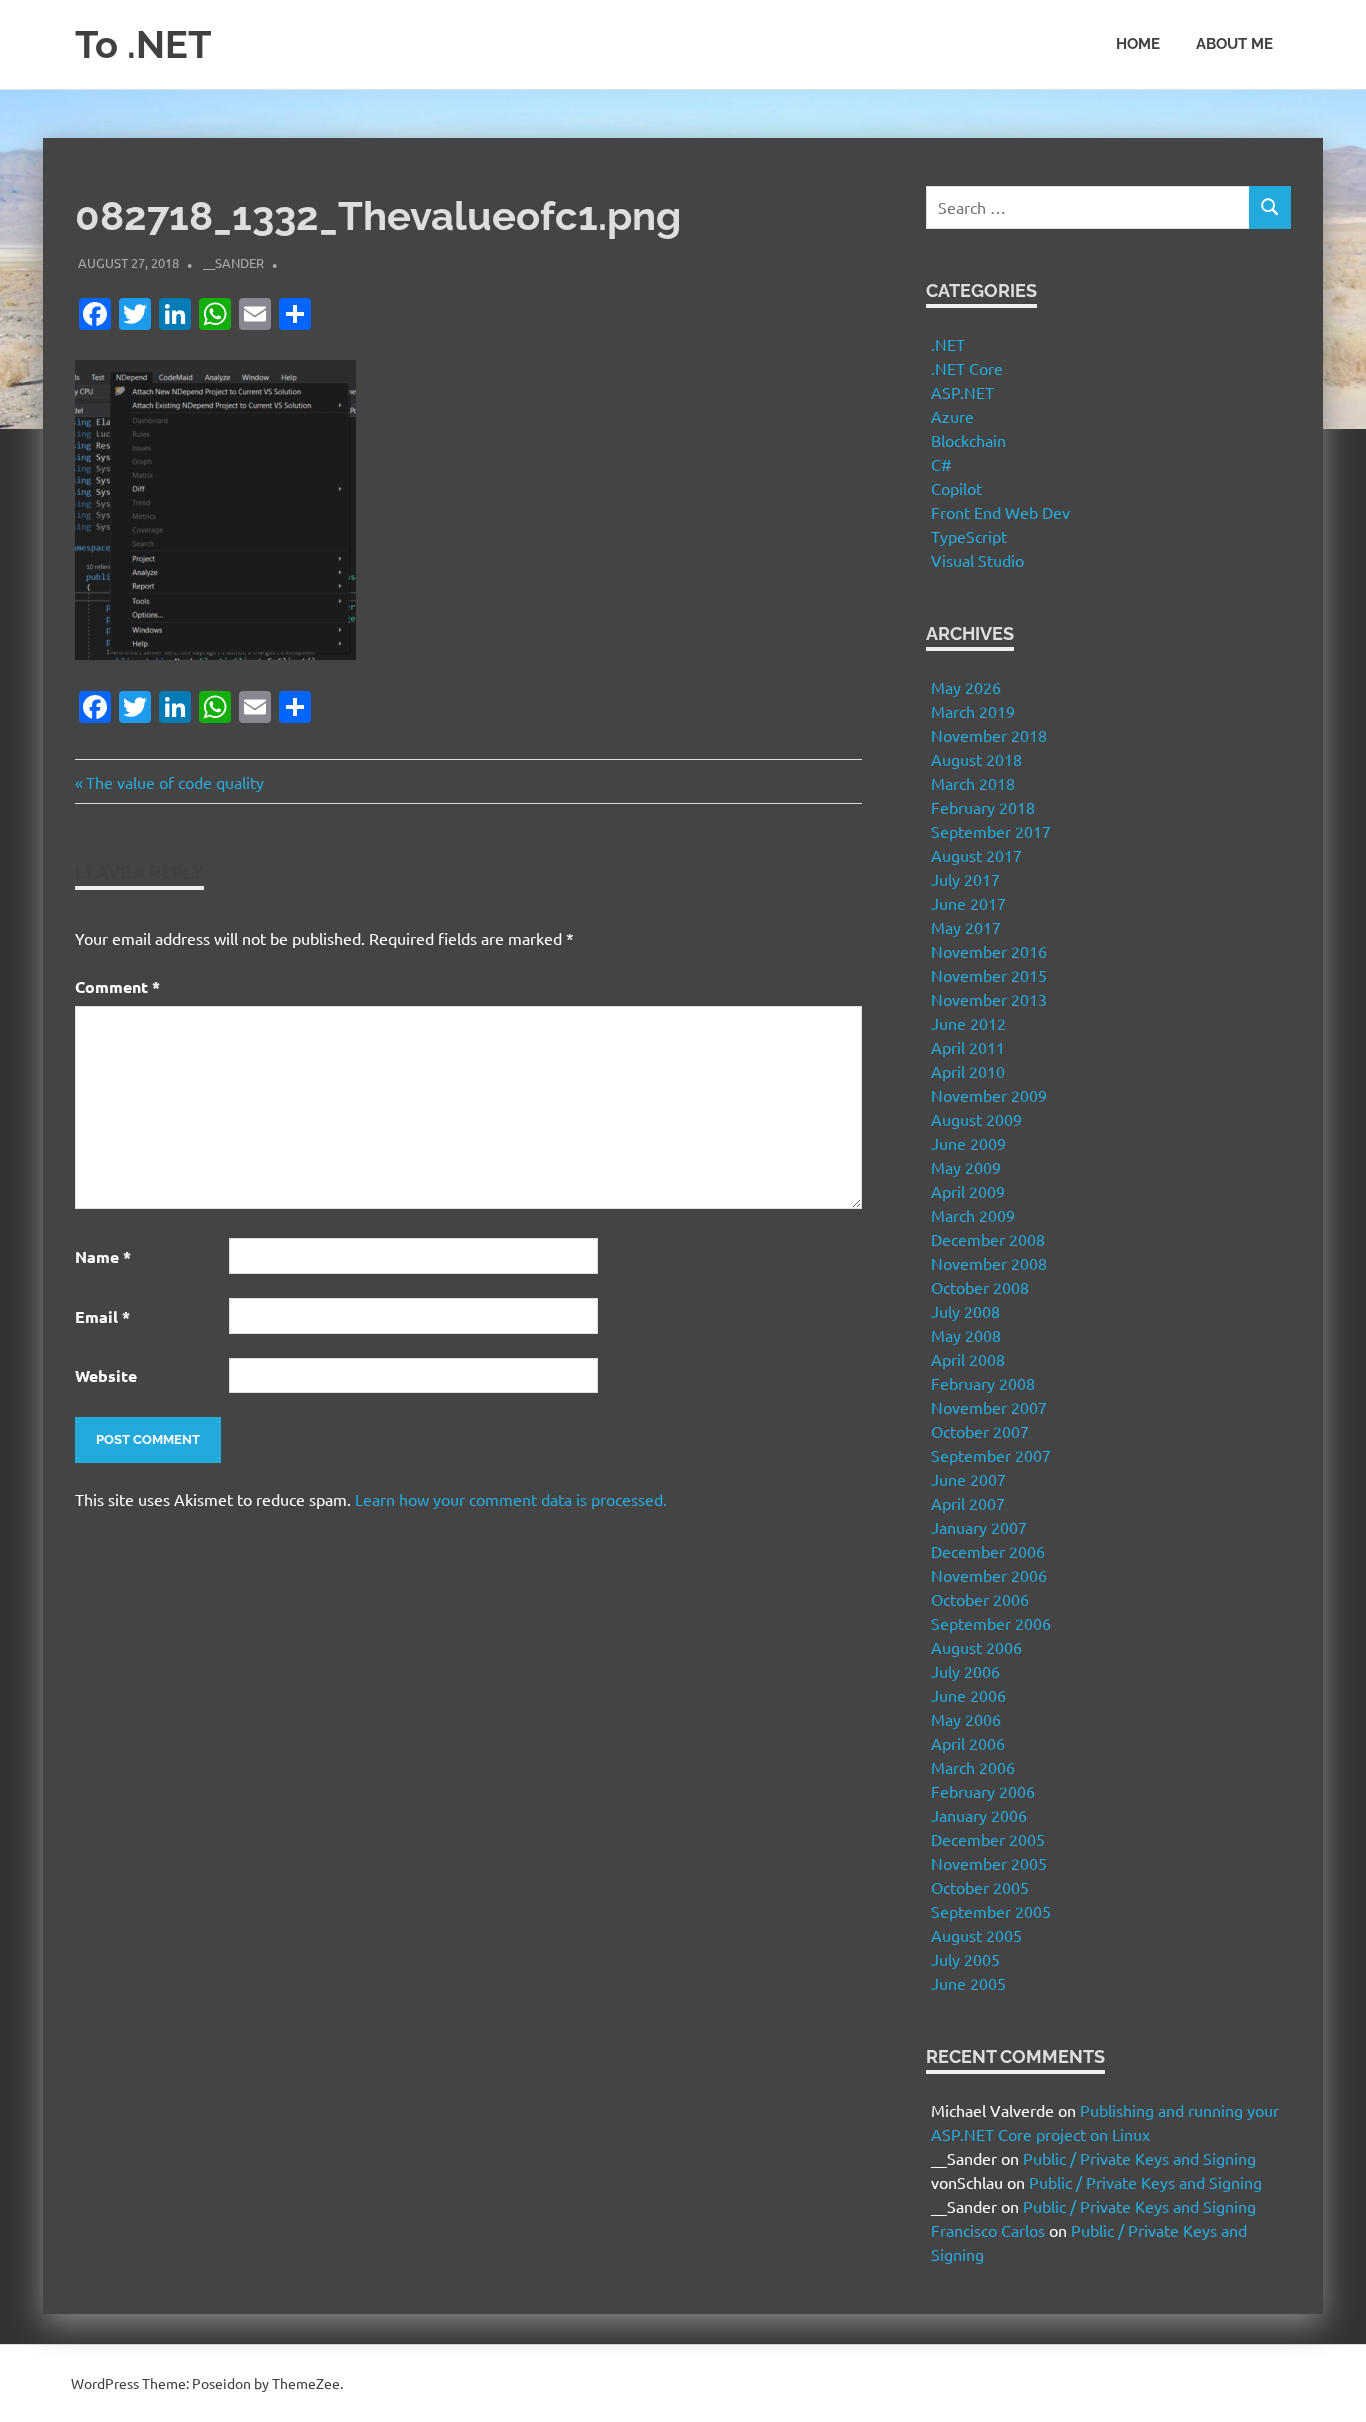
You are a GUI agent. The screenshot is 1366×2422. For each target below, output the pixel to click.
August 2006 (976, 1647)
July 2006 (965, 1671)
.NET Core (967, 368)
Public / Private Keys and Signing (1139, 2158)
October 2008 (980, 1287)
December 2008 (988, 1239)
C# (941, 464)
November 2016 (989, 951)
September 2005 (991, 1911)
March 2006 (973, 1767)
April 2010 (968, 1071)
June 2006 (968, 1695)
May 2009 (966, 1167)
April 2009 (968, 1191)
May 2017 (966, 927)
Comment (117, 986)
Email (102, 1316)
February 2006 (983, 1791)
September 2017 (991, 831)
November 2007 (989, 1407)
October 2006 (980, 1599)
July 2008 (965, 1311)
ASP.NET (962, 392)
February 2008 (983, 1383)
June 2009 (968, 1143)
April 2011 (968, 1047)
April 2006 (968, 1743)
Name (103, 1256)
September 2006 (991, 1623)
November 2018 (989, 735)
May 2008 (966, 1335)
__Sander (233, 262)
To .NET (143, 44)
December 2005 (988, 1839)
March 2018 (973, 783)
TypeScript (969, 536)
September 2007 (991, 1455)
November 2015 (989, 975)
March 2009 (973, 1215)
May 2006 (966, 1719)
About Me (1234, 44)
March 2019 (973, 711)
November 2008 (989, 1263)
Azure (952, 416)
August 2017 (976, 855)
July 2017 (965, 879)
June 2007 (968, 1479)
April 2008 (968, 1359)
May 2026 (966, 687)
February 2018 (983, 807)
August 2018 (976, 759)
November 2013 (989, 999)
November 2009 (989, 1095)
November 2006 (989, 1575)
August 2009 (976, 1119)
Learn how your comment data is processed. (511, 1499)
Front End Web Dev (1000, 512)
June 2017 (968, 903)
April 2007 (968, 1503)
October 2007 (980, 1431)
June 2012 (968, 1023)
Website (106, 1375)
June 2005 (968, 1983)
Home (1138, 44)
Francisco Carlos (988, 2230)
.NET (948, 344)
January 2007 (979, 1527)
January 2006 (979, 1815)
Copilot (956, 488)
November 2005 (989, 1863)
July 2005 (965, 1959)
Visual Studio (977, 560)
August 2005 (976, 1935)
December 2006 (988, 1551)
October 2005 (980, 1887)
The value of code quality (174, 782)
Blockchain (968, 440)
